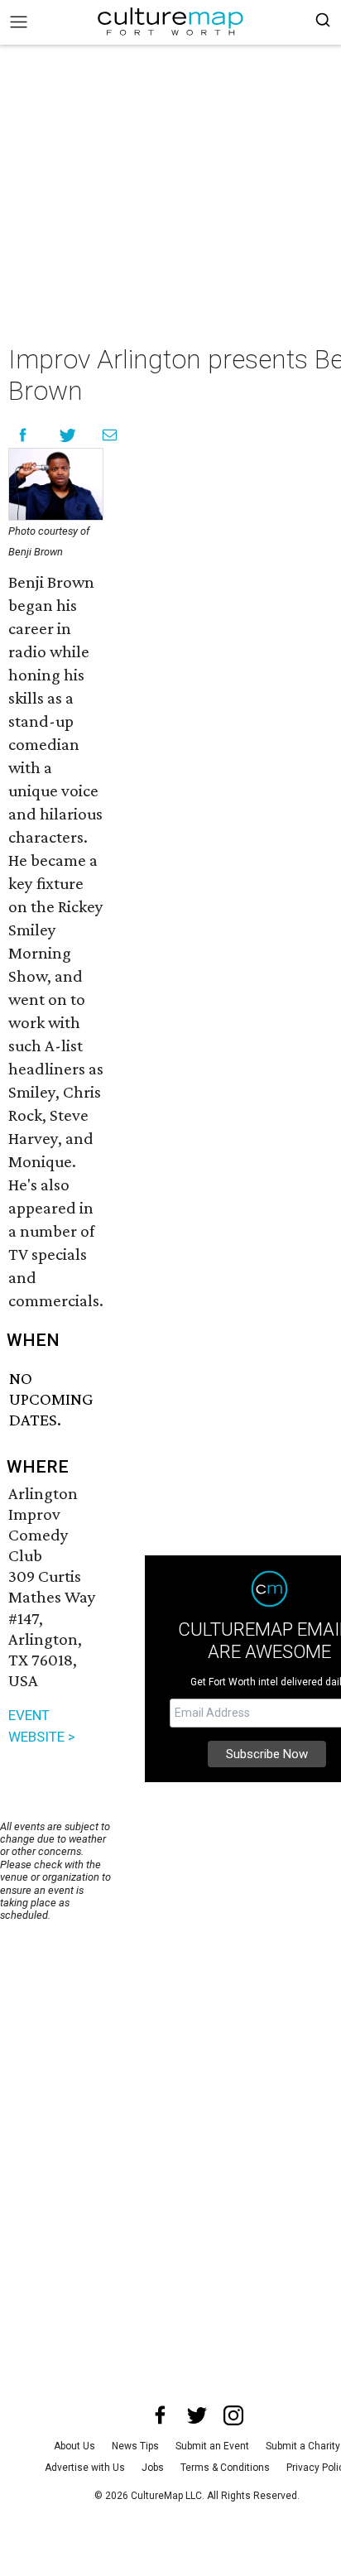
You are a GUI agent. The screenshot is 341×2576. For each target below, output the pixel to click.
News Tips (135, 2446)
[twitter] (197, 2415)
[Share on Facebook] (23, 435)
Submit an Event (212, 2446)
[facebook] (161, 2415)
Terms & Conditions (225, 2468)
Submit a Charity (303, 2446)
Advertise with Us (85, 2468)
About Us (74, 2446)
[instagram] (233, 2415)
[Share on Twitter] (68, 435)
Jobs (153, 2468)
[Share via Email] (110, 435)
